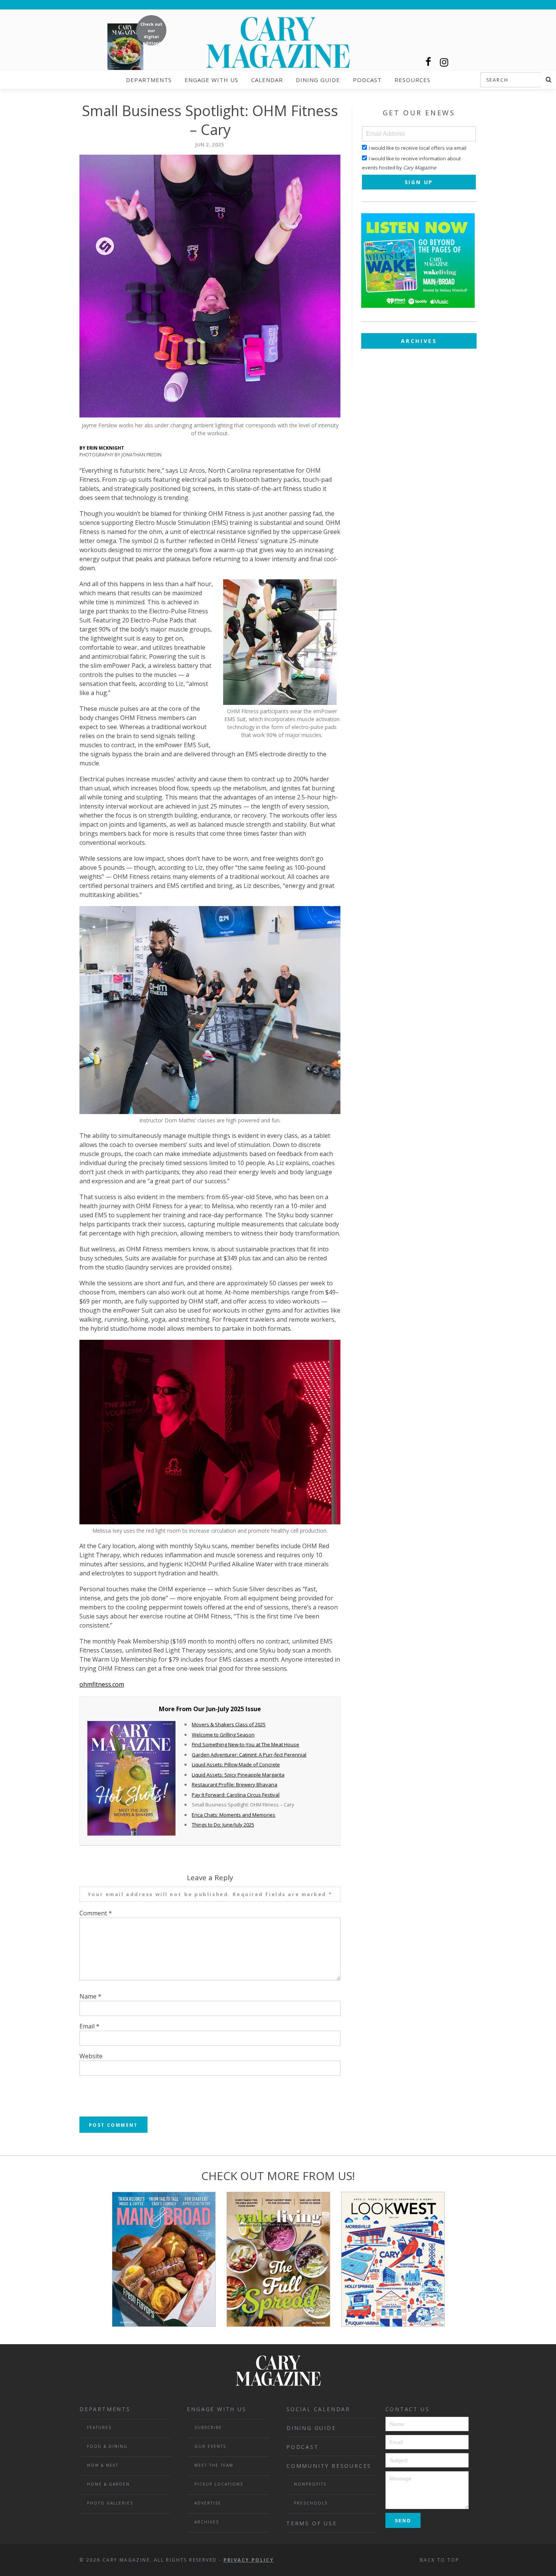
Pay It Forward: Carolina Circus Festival (236, 1795)
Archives (419, 341)
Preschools (311, 2503)
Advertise (208, 2503)
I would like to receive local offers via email (418, 148)
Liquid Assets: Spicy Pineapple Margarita (238, 1775)
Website (91, 2056)
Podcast (367, 80)
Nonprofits (310, 2484)
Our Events (210, 2446)
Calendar (267, 80)
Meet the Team (214, 2465)
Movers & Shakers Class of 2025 (229, 1724)
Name (90, 1996)
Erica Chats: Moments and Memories (234, 1815)
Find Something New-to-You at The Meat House (245, 1744)
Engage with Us (211, 80)
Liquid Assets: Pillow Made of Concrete (236, 1764)
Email (89, 2026)
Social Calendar (318, 2409)
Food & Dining (107, 2446)
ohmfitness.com (102, 1684)
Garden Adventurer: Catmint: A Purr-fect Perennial (249, 1755)
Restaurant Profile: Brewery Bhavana (235, 1785)
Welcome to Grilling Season (223, 1735)
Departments (149, 80)
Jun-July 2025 (225, 1709)
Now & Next (103, 2465)
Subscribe (208, 2427)
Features (99, 2427)
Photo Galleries (110, 2503)
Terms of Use (312, 2523)
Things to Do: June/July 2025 (223, 1825)
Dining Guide (318, 80)
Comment (96, 1913)
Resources (412, 80)
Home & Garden (108, 2484)
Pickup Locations (219, 2484)
